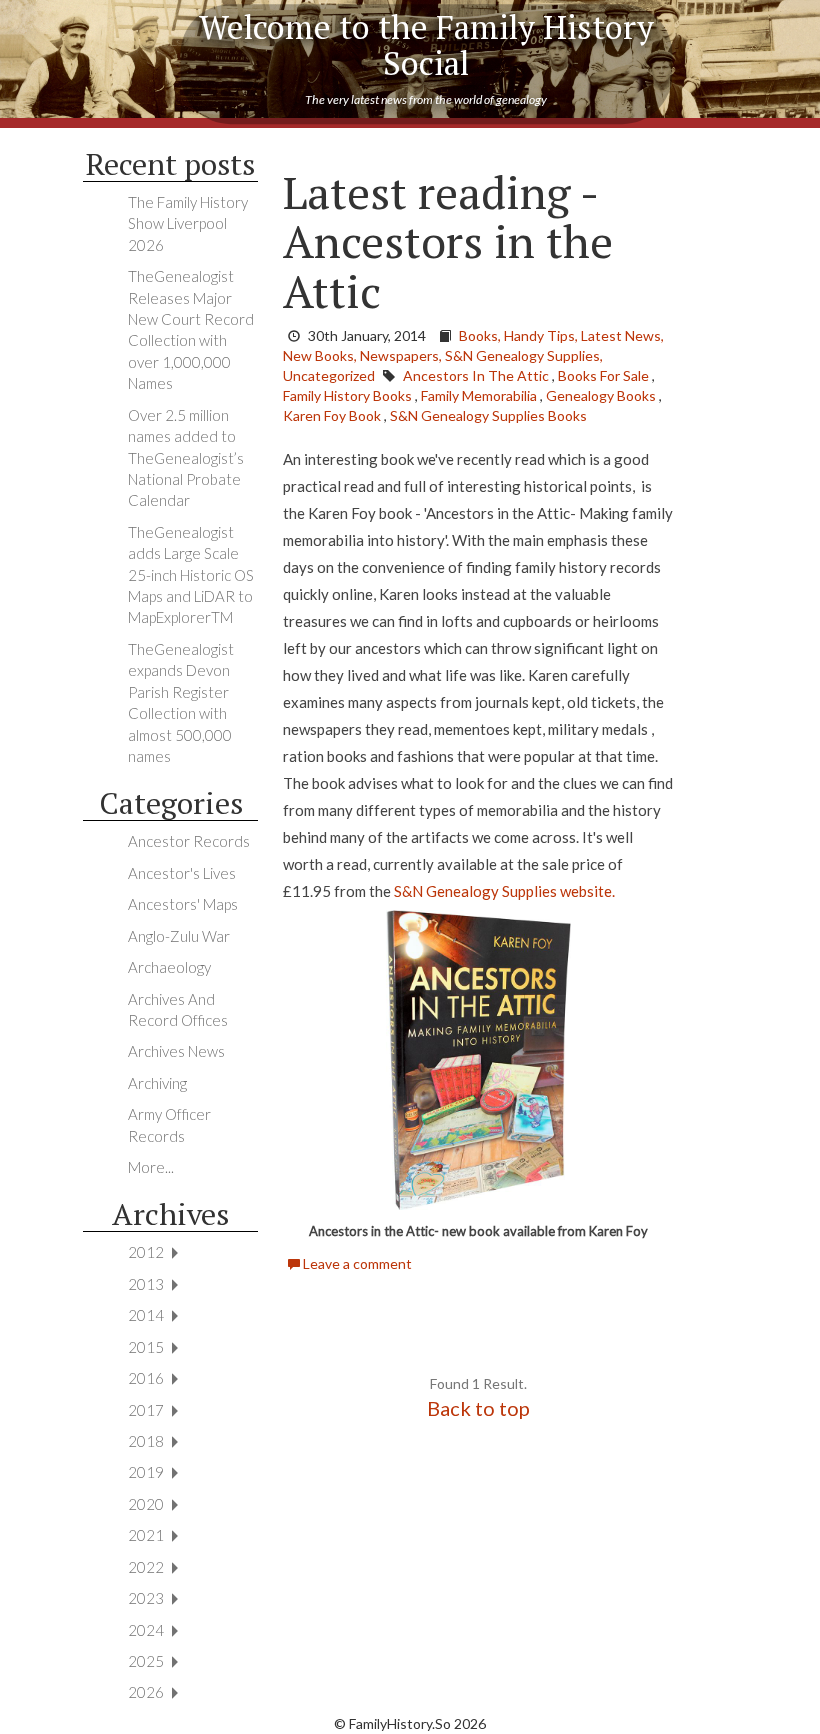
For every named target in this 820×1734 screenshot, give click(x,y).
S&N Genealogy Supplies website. (504, 891)
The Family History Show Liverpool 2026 (188, 223)
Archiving (157, 1083)
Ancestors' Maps (183, 904)
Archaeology (169, 967)
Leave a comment (356, 1263)
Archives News (176, 1051)
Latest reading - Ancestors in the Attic (448, 241)
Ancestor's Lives (182, 873)
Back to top (478, 1408)
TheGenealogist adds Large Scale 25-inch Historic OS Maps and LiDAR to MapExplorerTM (191, 575)
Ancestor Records (189, 841)
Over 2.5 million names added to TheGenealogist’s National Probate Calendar (186, 458)
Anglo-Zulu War (179, 936)
